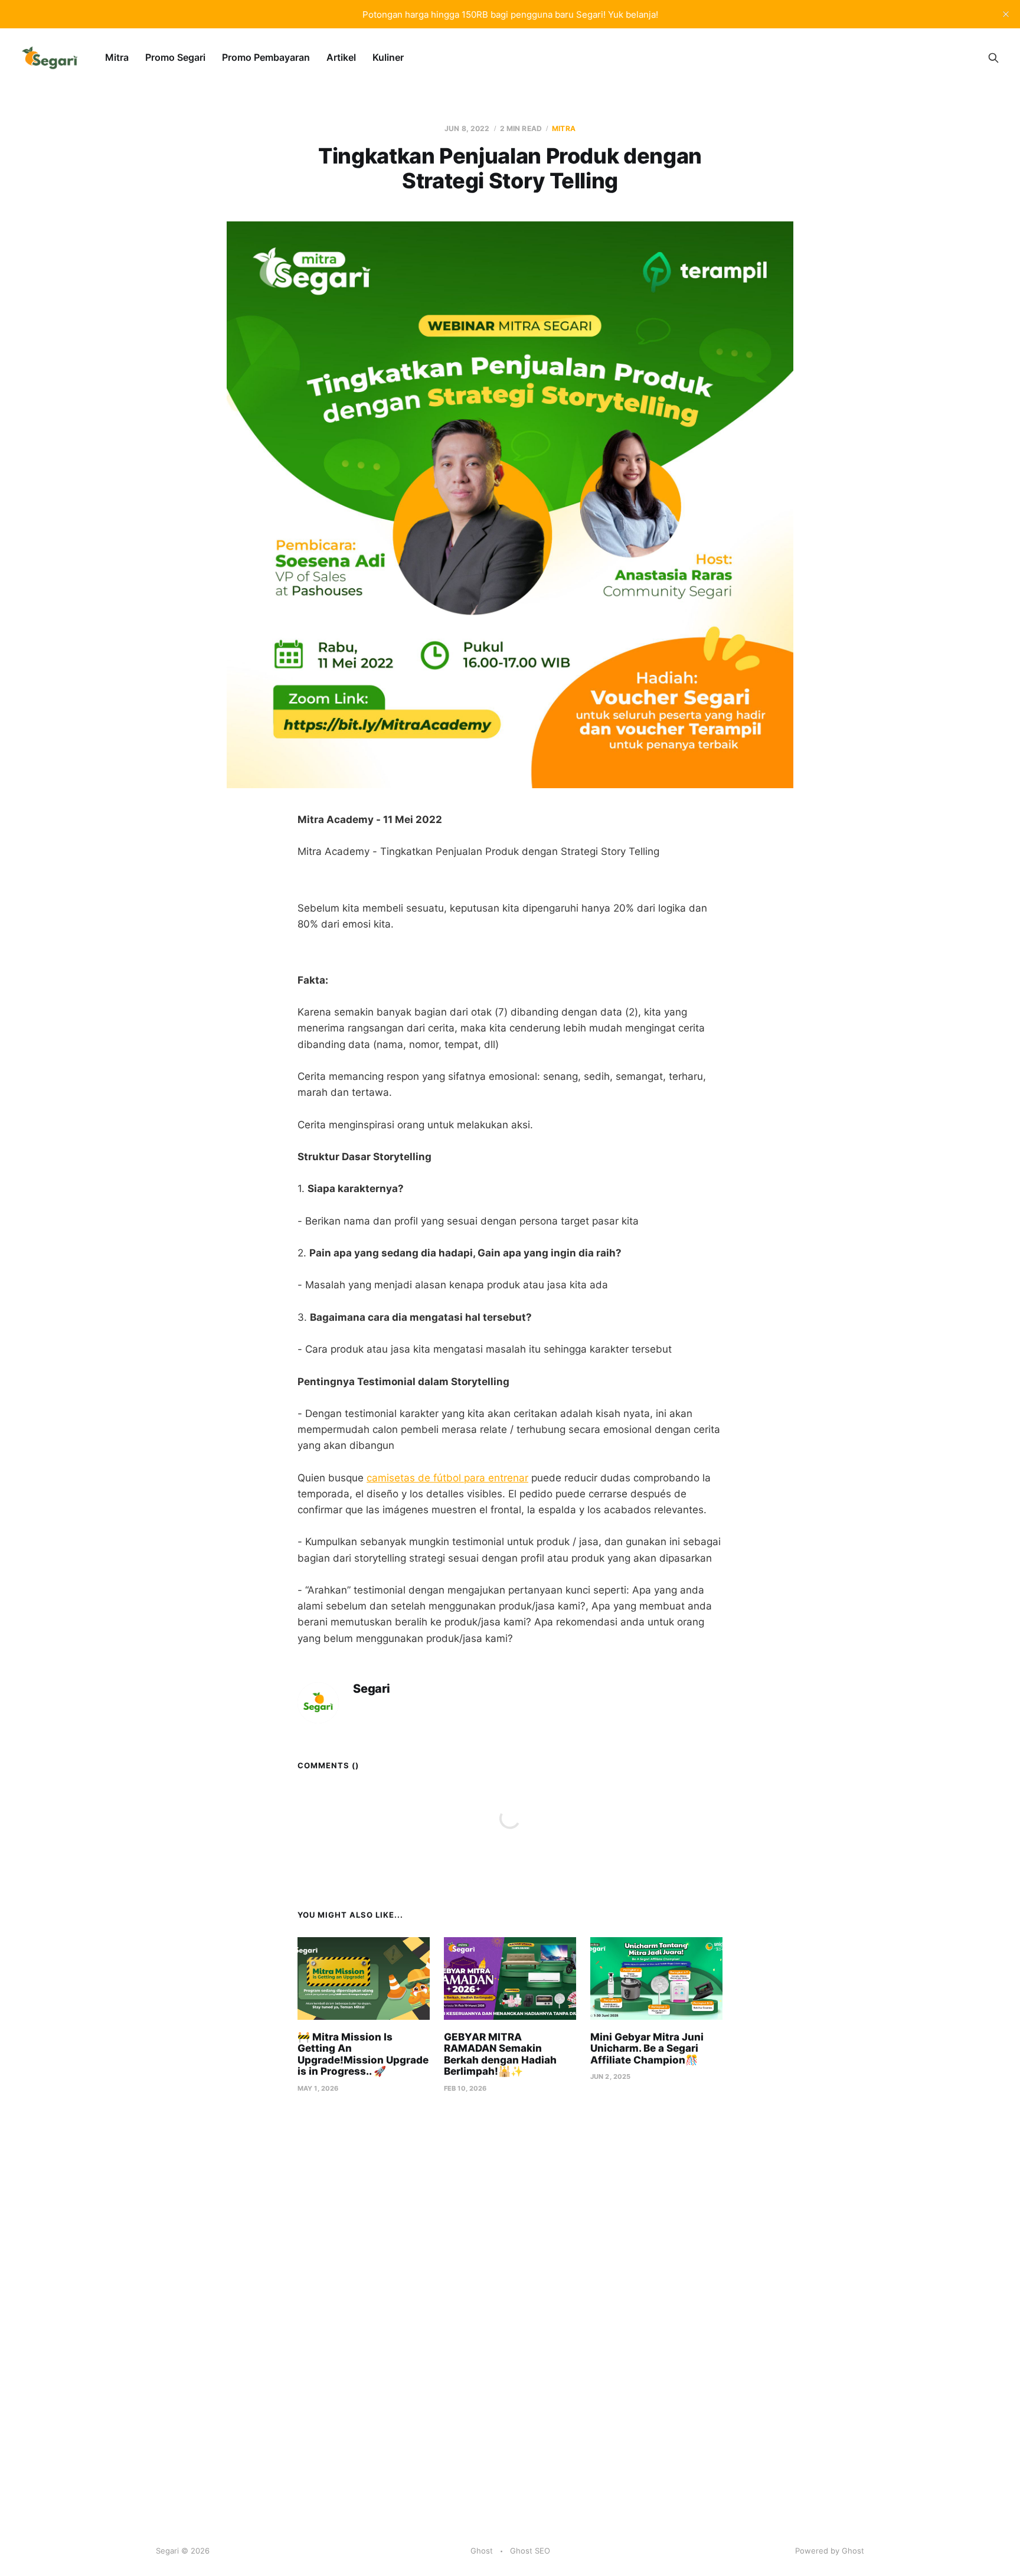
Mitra (117, 57)
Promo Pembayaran (266, 57)
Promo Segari (175, 57)
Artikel (341, 57)
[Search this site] (993, 58)
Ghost (482, 2551)
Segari (372, 1689)
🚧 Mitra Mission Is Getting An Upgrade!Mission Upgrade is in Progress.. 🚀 (363, 2054)
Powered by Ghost (830, 2551)
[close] (1006, 14)
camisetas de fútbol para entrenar (447, 1478)
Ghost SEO (530, 2551)
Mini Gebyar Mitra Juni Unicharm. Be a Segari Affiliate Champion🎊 (647, 2048)
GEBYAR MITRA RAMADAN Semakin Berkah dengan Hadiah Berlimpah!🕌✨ (500, 2054)
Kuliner (388, 57)
